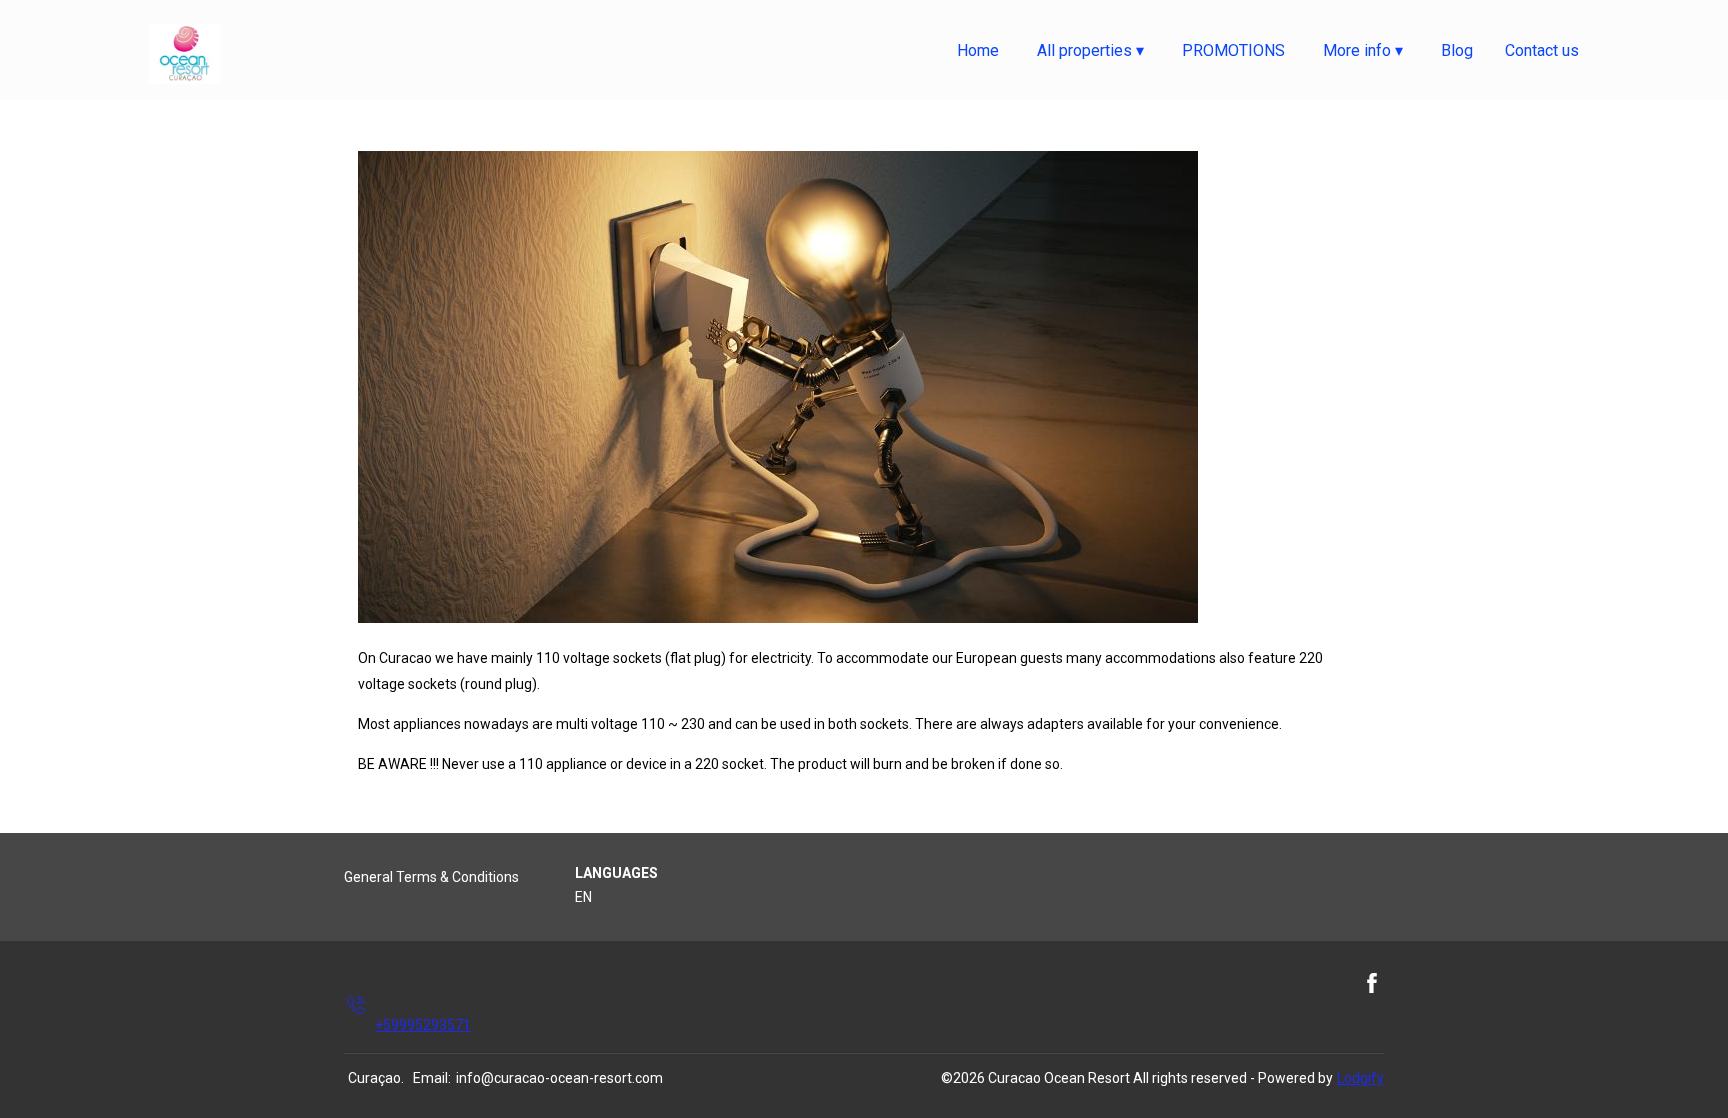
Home (978, 50)
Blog (1457, 50)
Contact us (1542, 50)
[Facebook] (1372, 1004)
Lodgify (1360, 1078)
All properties (1090, 50)
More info (1363, 50)
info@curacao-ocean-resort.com (559, 1078)
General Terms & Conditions (431, 877)
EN (583, 897)
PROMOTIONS (1233, 50)
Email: (432, 1078)
